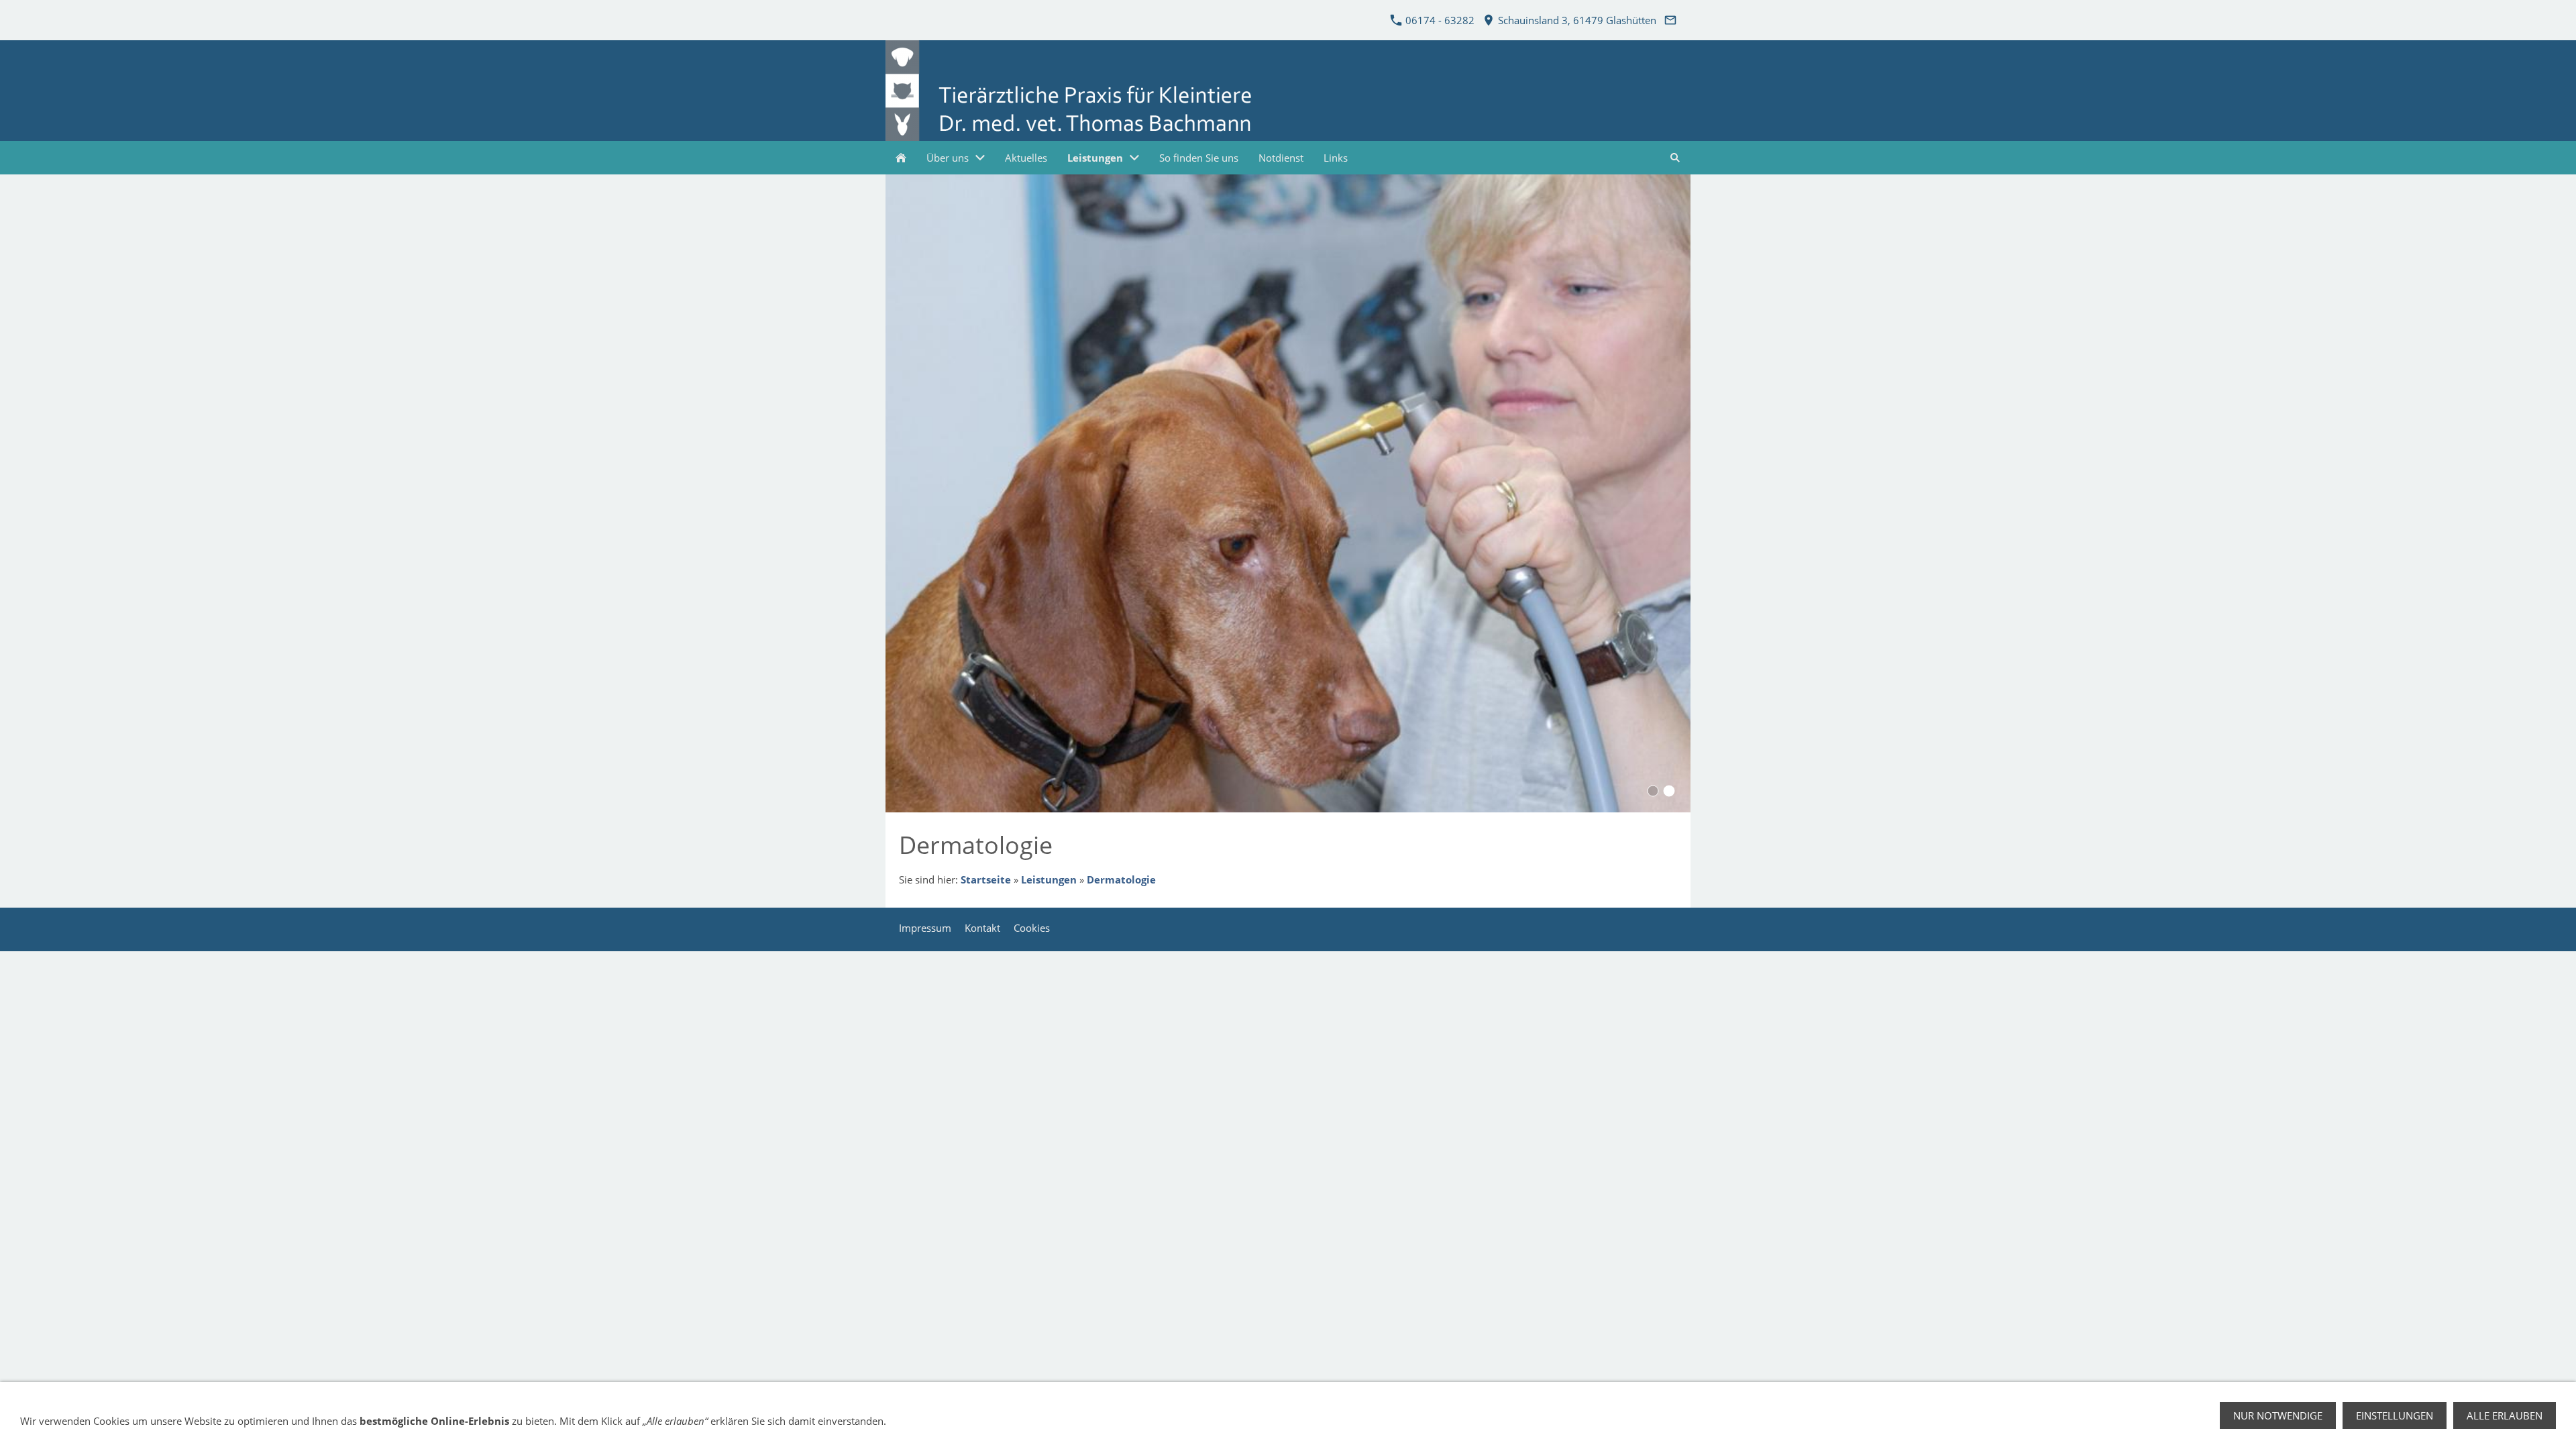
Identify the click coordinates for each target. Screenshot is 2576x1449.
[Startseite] (901, 158)
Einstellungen (2395, 1415)
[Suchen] (1675, 158)
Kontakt (982, 928)
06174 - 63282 (1439, 20)
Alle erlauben (2505, 1415)
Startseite (986, 879)
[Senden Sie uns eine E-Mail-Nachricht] (1670, 20)
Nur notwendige (2278, 1415)
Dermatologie (1121, 879)
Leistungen (1049, 879)
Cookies (1032, 928)
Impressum (925, 928)
